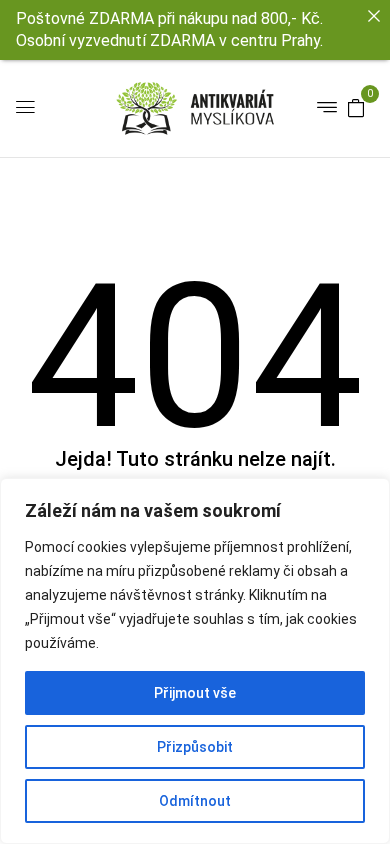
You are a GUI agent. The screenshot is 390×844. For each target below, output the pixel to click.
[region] (195, 661)
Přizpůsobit (195, 747)
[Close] (374, 16)
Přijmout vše (195, 693)
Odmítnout (195, 801)
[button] (356, 107)
